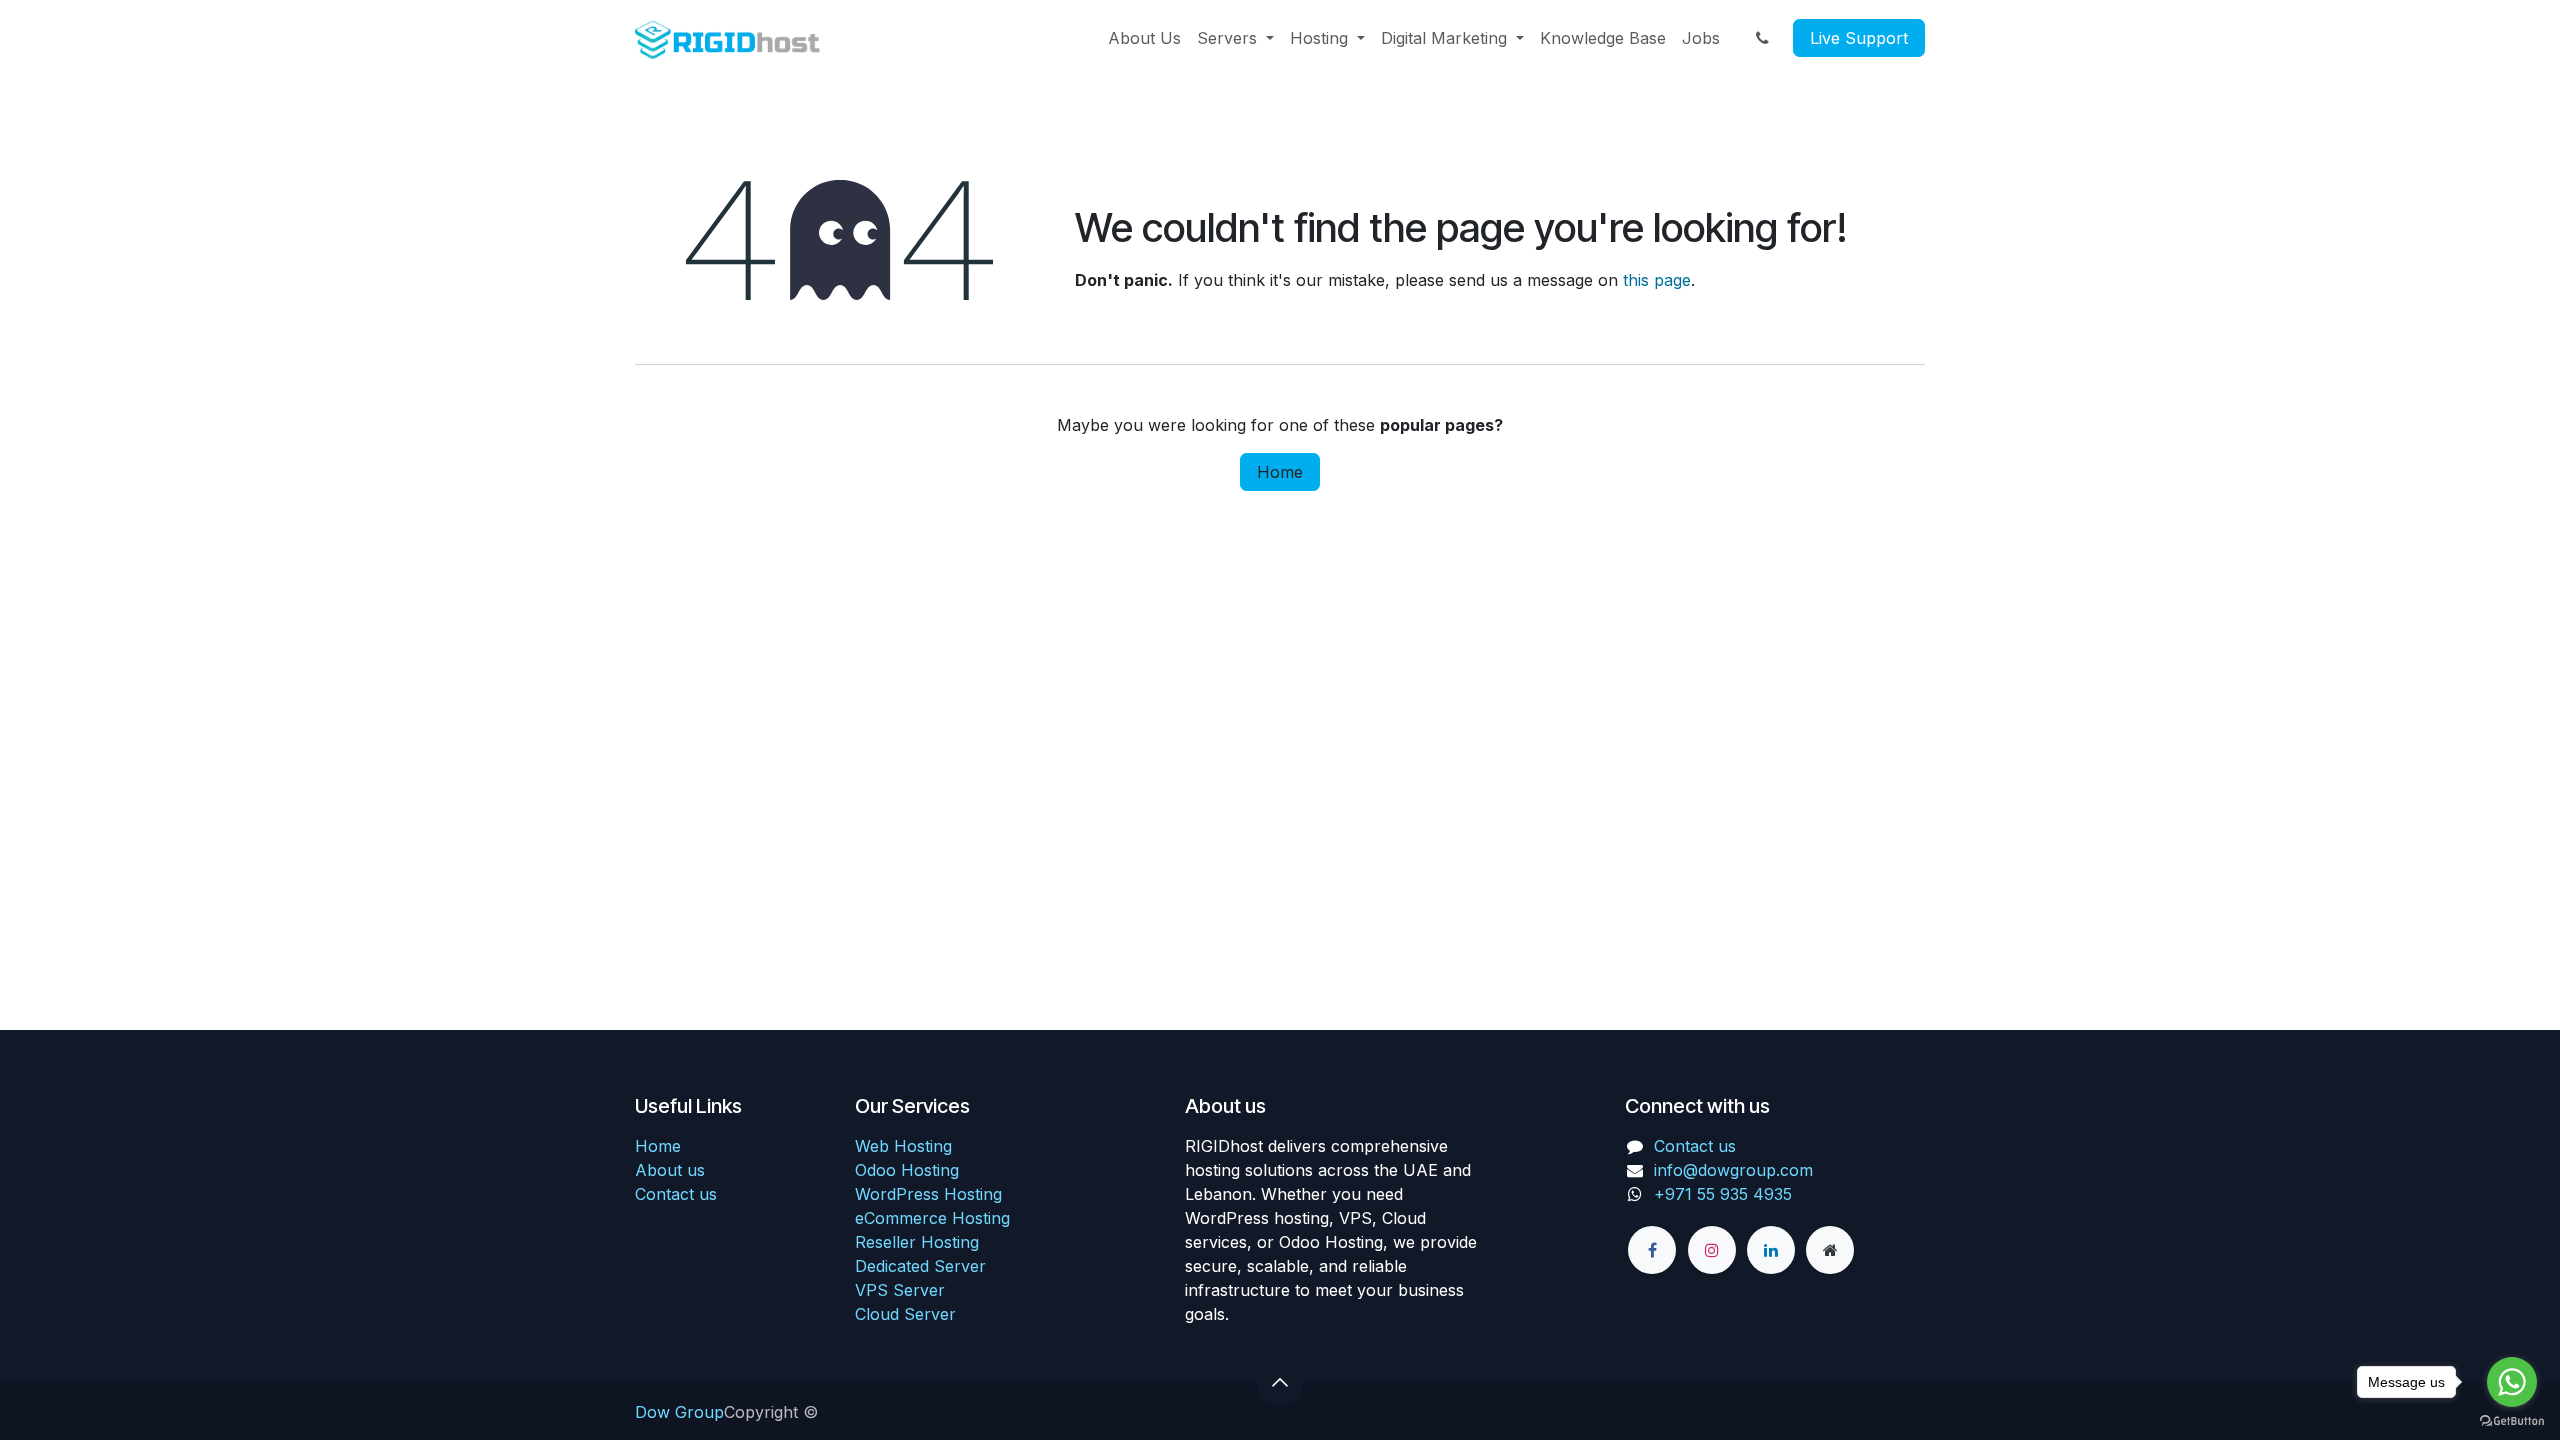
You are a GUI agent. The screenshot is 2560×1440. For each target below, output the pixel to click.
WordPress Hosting (928, 1194)
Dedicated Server (920, 1266)
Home (1280, 472)
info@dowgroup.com (1733, 1170)
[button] (1280, 1382)
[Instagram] (1712, 1250)
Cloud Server (905, 1314)
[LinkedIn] (1771, 1250)
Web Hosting (903, 1146)
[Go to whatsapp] (2512, 1382)
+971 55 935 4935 (1725, 1194)
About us (670, 1170)
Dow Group (679, 1412)
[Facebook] (1652, 1250)
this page (1657, 280)
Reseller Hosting (917, 1242)
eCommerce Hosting (932, 1218)
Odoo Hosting (907, 1170)
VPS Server (900, 1290)
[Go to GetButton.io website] (2512, 1420)
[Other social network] (1830, 1250)
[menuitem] (1144, 38)
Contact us (676, 1194)
